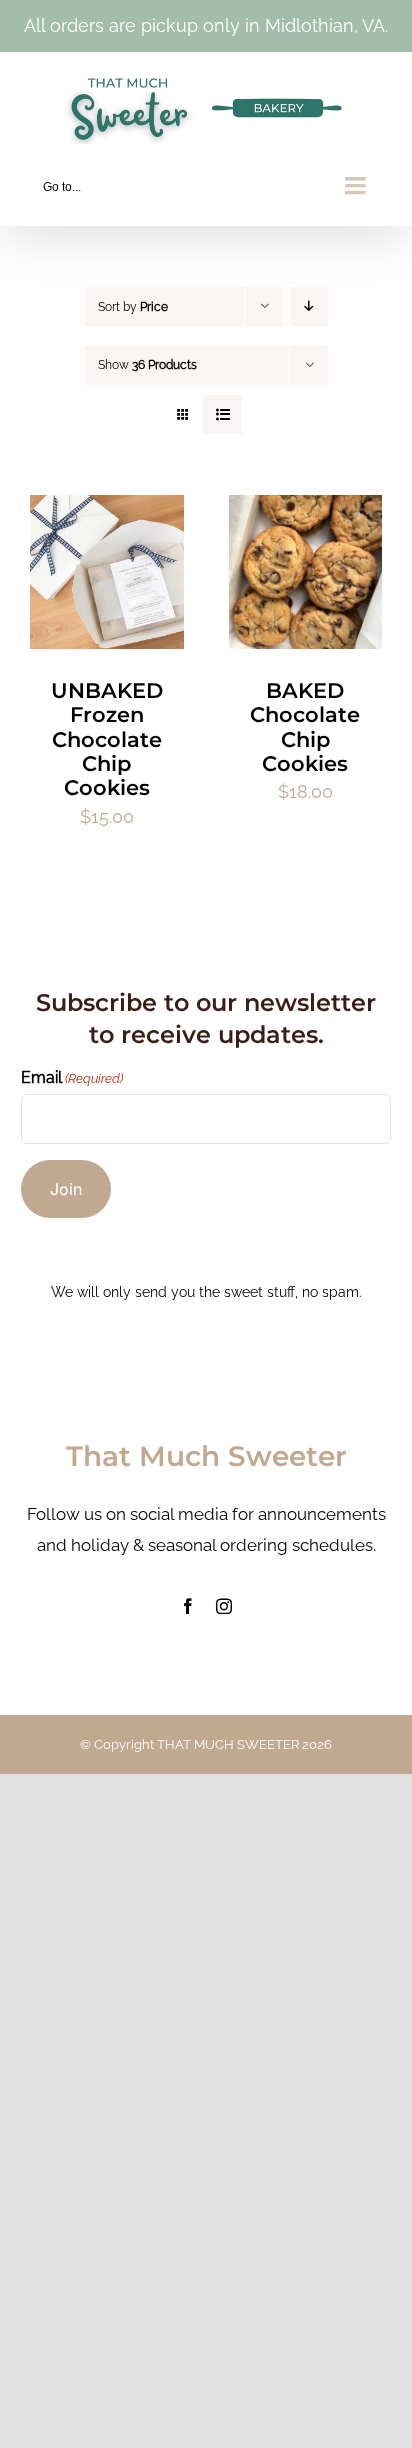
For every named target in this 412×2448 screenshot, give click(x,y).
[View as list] (222, 414)
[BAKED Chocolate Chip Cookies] (306, 510)
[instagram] (224, 1606)
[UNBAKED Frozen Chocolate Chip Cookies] (107, 510)
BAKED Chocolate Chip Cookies (305, 727)
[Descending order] (309, 306)
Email (72, 1077)
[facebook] (188, 1606)
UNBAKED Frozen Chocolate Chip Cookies (107, 739)
